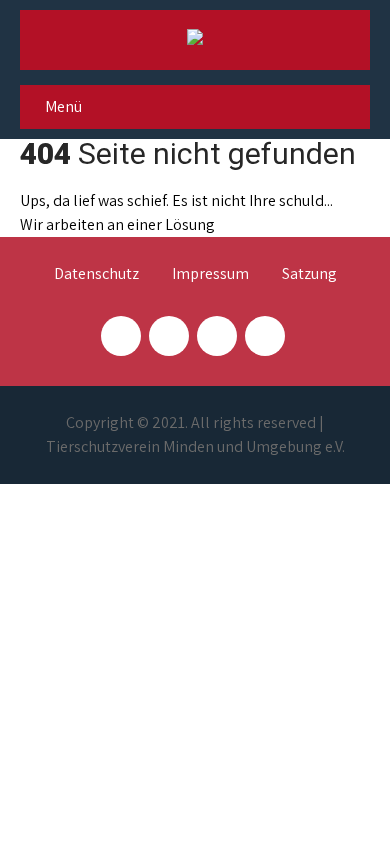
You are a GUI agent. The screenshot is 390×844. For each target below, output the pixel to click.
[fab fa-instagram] (169, 336)
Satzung (309, 275)
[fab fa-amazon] (265, 336)
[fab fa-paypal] (217, 336)
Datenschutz (96, 275)
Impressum (210, 275)
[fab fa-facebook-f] (121, 336)
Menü (63, 106)
